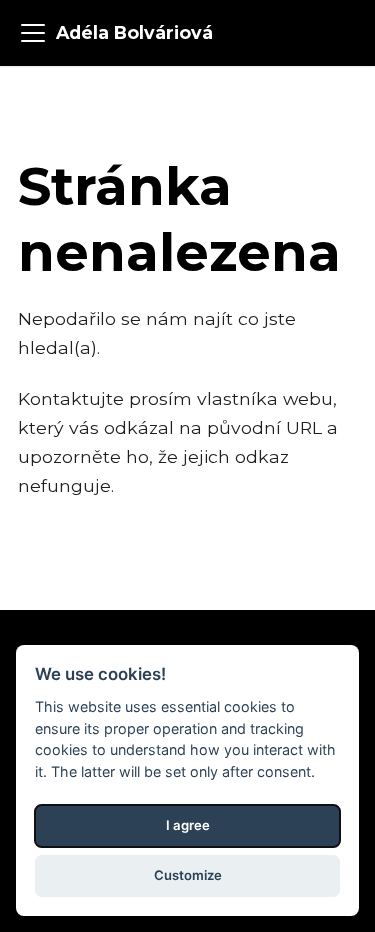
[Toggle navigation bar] (33, 33)
